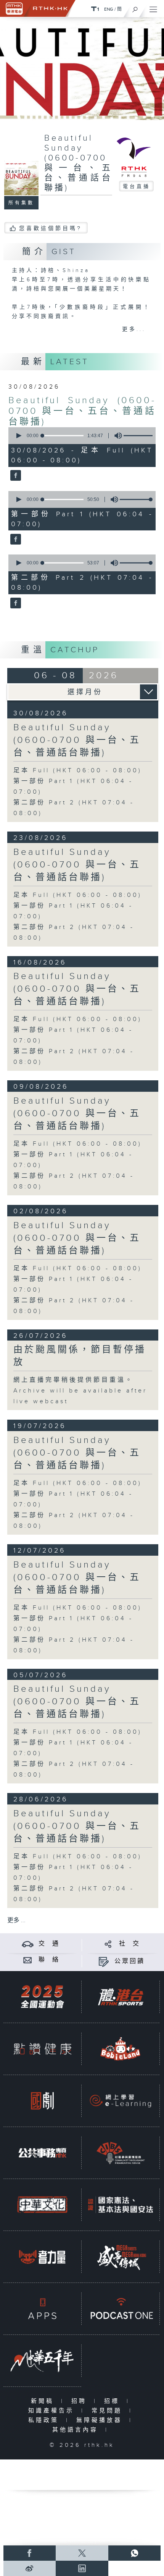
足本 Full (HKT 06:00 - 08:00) (78, 771)
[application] (81, 436)
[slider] (141, 436)
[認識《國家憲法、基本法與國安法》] (121, 2205)
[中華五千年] (42, 2360)
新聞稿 (44, 2401)
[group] (116, 436)
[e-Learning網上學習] (121, 2101)
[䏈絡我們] (28, 1960)
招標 (113, 2401)
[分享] (108, 1944)
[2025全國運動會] (42, 1997)
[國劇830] (42, 2101)
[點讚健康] (42, 2049)
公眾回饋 (130, 1961)
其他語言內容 (77, 2430)
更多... (134, 329)
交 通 (49, 1944)
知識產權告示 (53, 2411)
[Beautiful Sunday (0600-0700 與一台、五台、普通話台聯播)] (15, 476)
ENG (109, 9)
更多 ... (16, 1920)
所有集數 (21, 203)
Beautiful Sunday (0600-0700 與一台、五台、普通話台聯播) (82, 411)
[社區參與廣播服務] (121, 2153)
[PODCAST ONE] (121, 2309)
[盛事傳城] (121, 2257)
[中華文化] (42, 2205)
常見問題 (109, 2411)
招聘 (81, 2401)
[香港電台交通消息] (28, 1944)
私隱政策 (45, 2420)
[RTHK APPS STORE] (42, 2309)
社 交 (130, 1944)
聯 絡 (49, 1960)
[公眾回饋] (104, 1961)
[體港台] (121, 1997)
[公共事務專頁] (42, 2153)
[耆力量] (42, 2257)
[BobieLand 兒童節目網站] (121, 2049)
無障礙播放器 (101, 2420)
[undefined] (95, 9)
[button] (18, 436)
